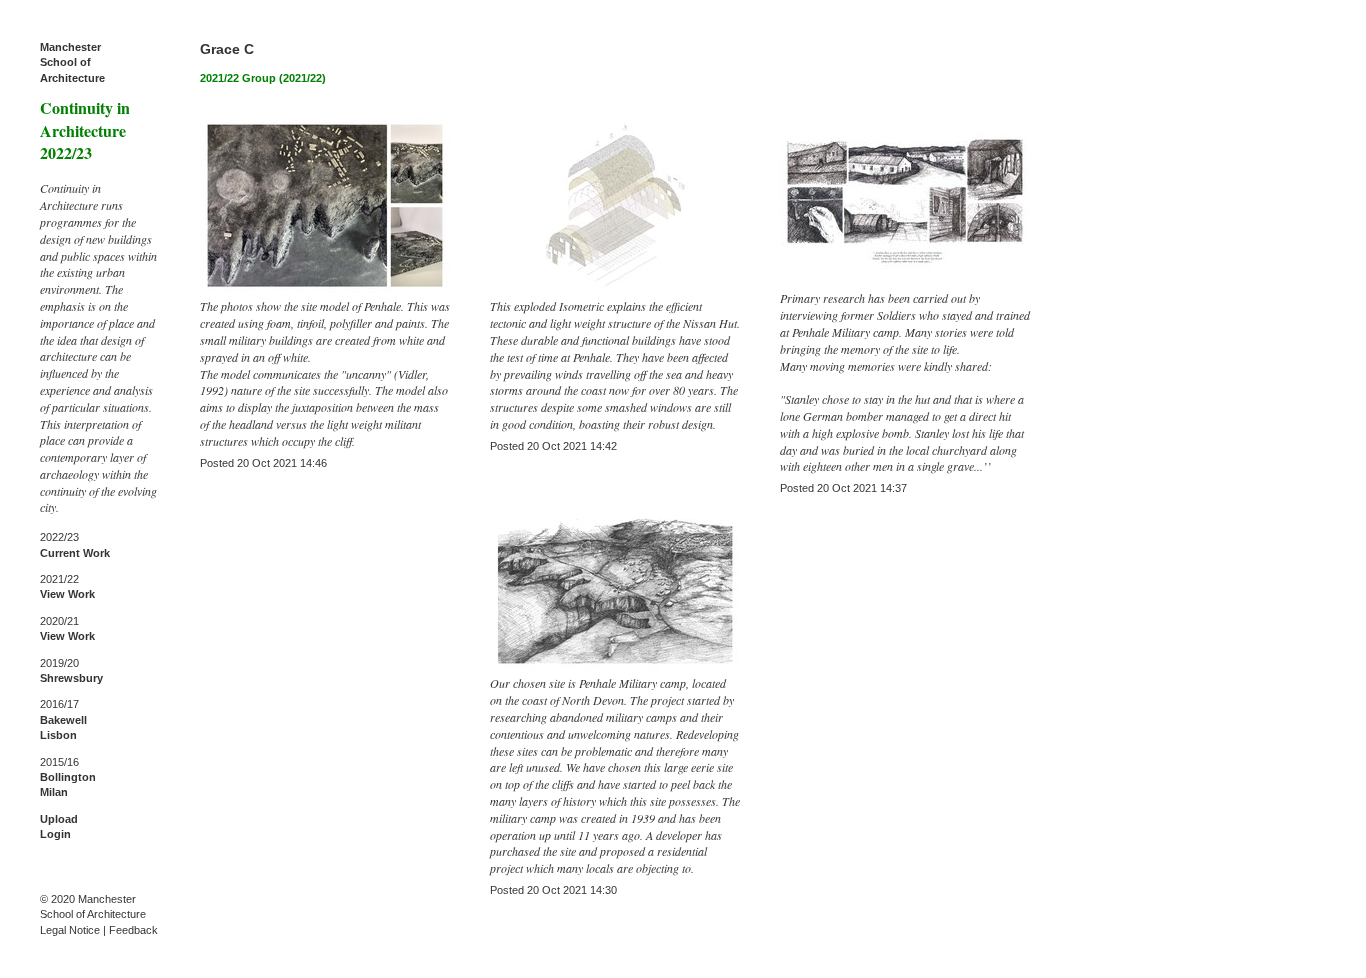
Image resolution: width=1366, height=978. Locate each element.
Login (55, 834)
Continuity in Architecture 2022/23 (85, 130)
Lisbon (58, 735)
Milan (54, 792)
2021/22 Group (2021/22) (263, 78)
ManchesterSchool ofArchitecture (72, 62)
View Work (67, 594)
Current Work (75, 553)
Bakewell (63, 720)
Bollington (68, 777)
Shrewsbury (71, 678)
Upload (59, 819)
